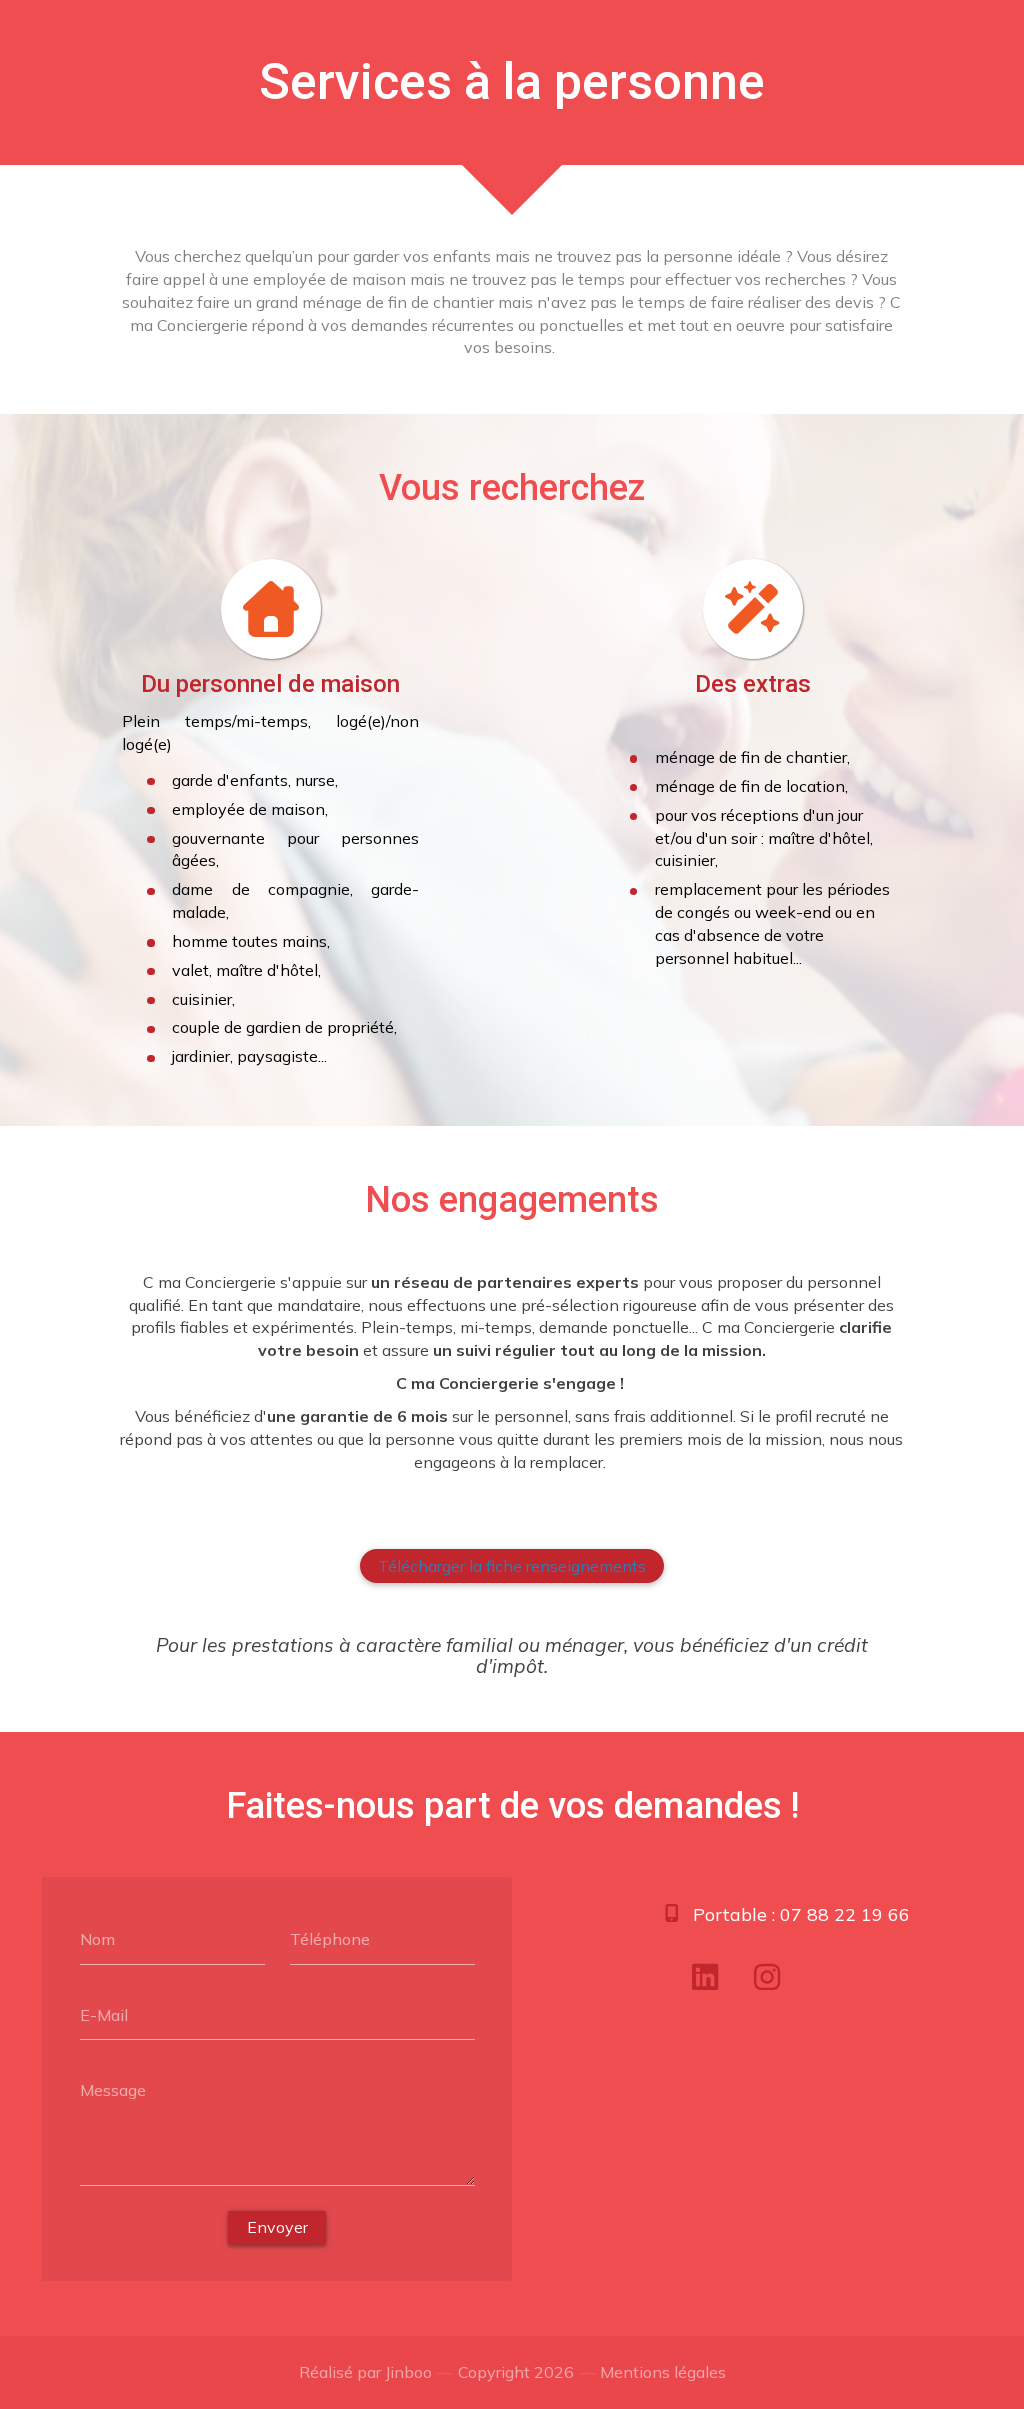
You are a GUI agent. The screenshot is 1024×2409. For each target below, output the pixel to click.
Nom (97, 1939)
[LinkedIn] (705, 1977)
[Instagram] (767, 1977)
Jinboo (408, 2372)
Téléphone (330, 1939)
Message (113, 2090)
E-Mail (104, 2014)
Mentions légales (663, 2372)
